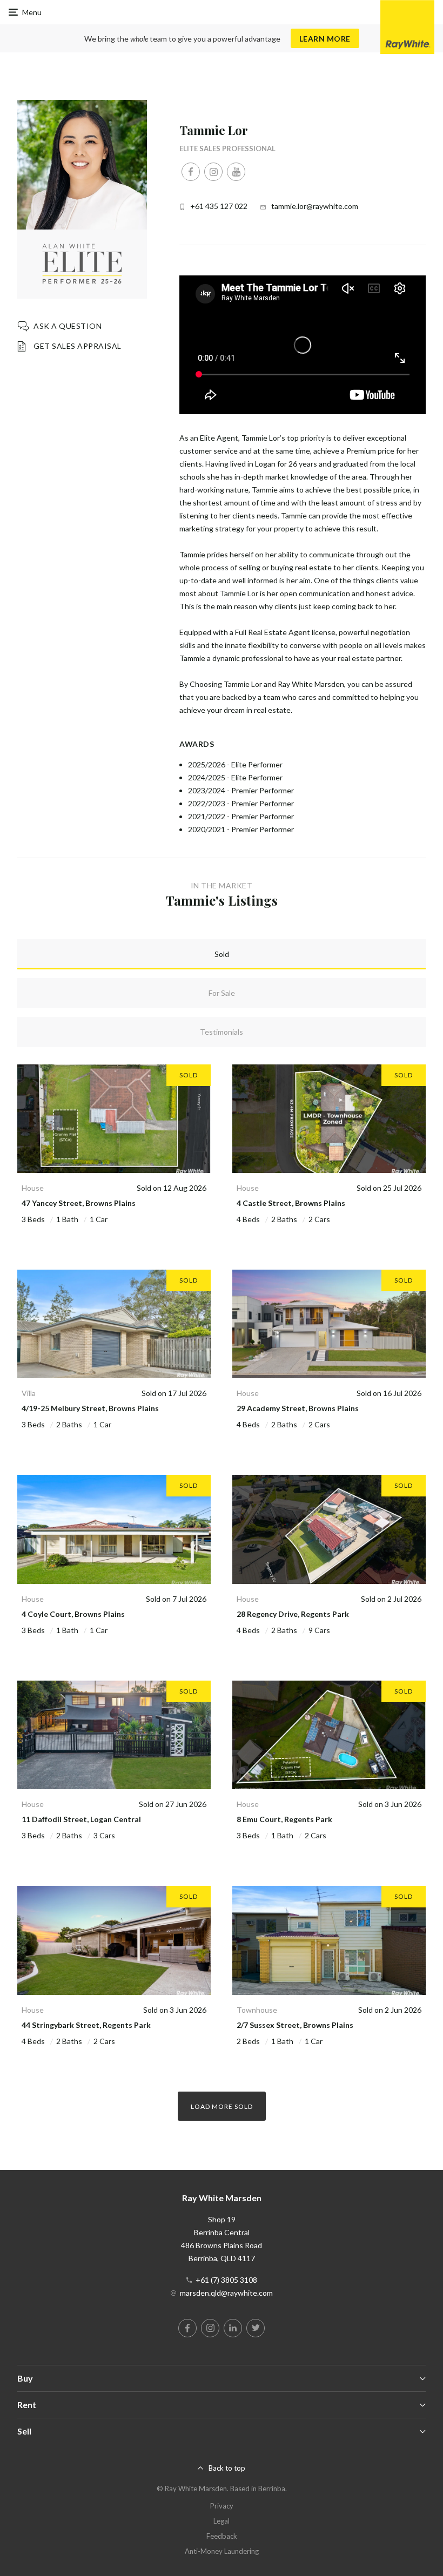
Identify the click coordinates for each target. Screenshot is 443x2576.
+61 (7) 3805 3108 (226, 2280)
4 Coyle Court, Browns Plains (73, 1614)
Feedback (222, 2536)
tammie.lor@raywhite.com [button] (315, 206)
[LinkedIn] (233, 2328)
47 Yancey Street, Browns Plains (79, 1203)
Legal (222, 2521)
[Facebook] (191, 172)
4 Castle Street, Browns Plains (291, 1203)
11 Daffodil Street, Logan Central (81, 1819)
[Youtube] (236, 172)
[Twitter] (256, 2328)
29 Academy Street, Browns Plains (298, 1408)
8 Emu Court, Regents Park (284, 1819)
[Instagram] (213, 172)
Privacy (222, 2506)
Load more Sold (222, 2106)
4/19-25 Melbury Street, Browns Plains (90, 1408)
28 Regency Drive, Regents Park (293, 1614)
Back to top (227, 2468)
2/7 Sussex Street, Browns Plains (295, 2025)
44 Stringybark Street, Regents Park (86, 2025)
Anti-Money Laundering (222, 2551)
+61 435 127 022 (219, 206)
